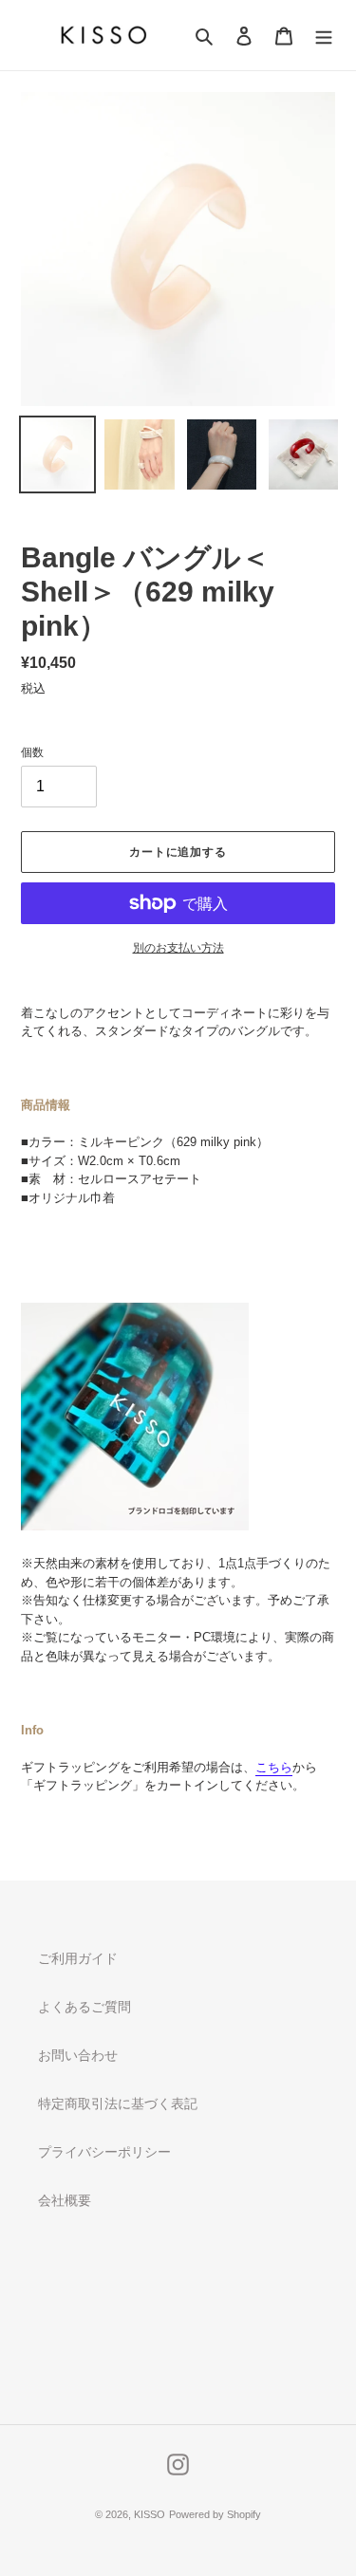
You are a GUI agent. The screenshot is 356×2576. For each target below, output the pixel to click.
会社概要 (65, 2200)
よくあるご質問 (84, 2007)
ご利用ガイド (78, 1958)
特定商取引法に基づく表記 (118, 2103)
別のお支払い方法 (178, 948)
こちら (274, 1767)
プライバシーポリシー (104, 2152)
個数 (32, 752)
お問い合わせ (78, 2055)
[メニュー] (324, 36)
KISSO (150, 2514)
